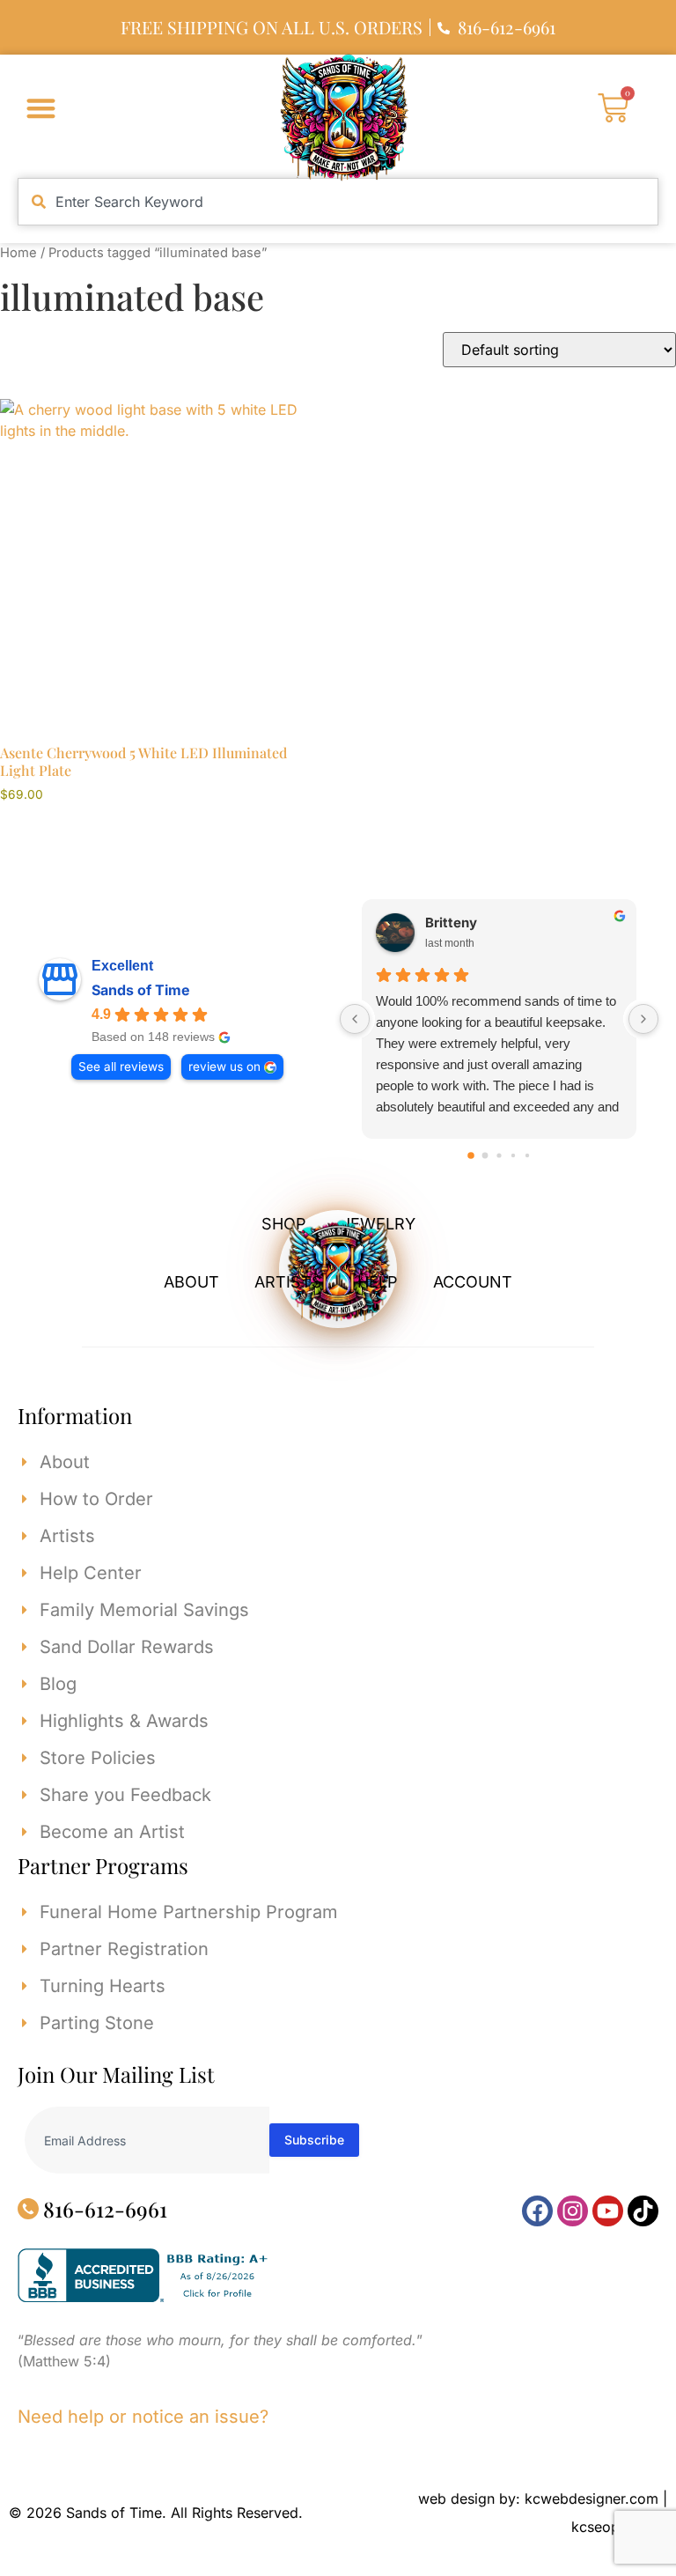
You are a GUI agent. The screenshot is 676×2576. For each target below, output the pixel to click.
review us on (224, 1067)
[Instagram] (573, 2211)
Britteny (451, 923)
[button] (41, 108)
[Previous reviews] (355, 1019)
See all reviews (121, 1067)
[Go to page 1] (485, 1156)
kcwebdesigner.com (591, 2498)
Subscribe (314, 2140)
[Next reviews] (643, 1019)
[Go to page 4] (527, 1155)
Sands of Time (141, 990)
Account (473, 1282)
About (191, 1282)
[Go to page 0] (471, 1155)
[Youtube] (608, 2211)
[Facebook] (537, 2211)
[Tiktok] (643, 2211)
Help (378, 1282)
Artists (288, 1282)
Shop (284, 1224)
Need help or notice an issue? (143, 2417)
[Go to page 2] (499, 1155)
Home (18, 253)
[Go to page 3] (513, 1155)
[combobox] (338, 202)
